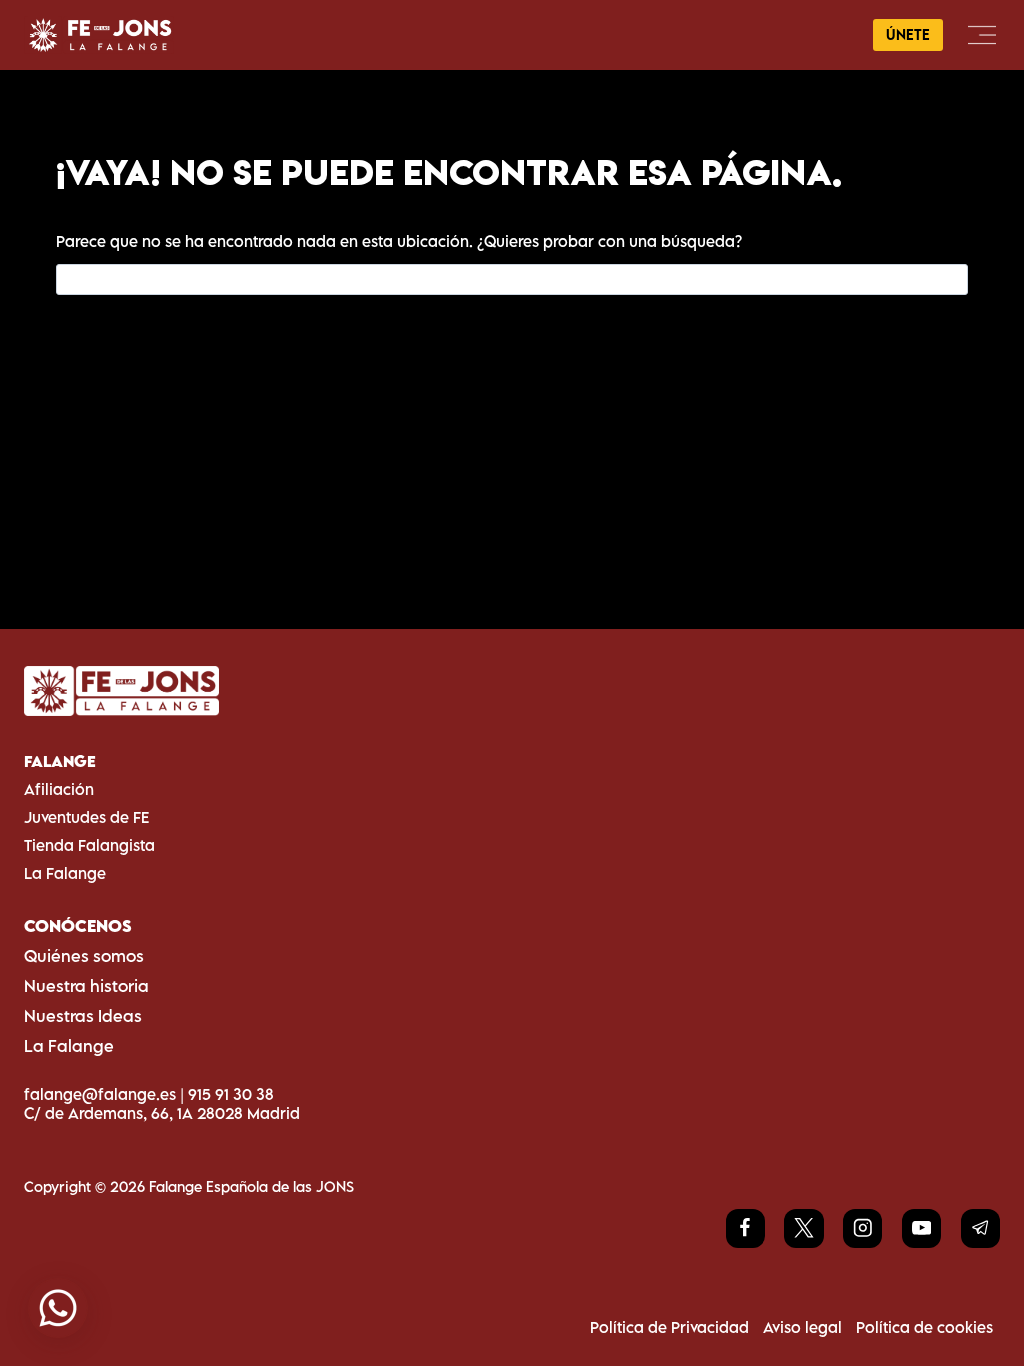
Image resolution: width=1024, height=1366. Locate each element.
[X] (803, 1228)
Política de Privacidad (669, 1327)
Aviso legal (802, 1327)
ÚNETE (908, 34)
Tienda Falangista (89, 845)
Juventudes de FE (86, 817)
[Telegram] (980, 1228)
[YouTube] (921, 1228)
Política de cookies (924, 1327)
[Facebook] (745, 1228)
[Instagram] (862, 1228)
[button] (58, 1308)
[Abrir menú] (981, 34)
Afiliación (59, 789)
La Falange (65, 873)
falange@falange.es (100, 1094)
